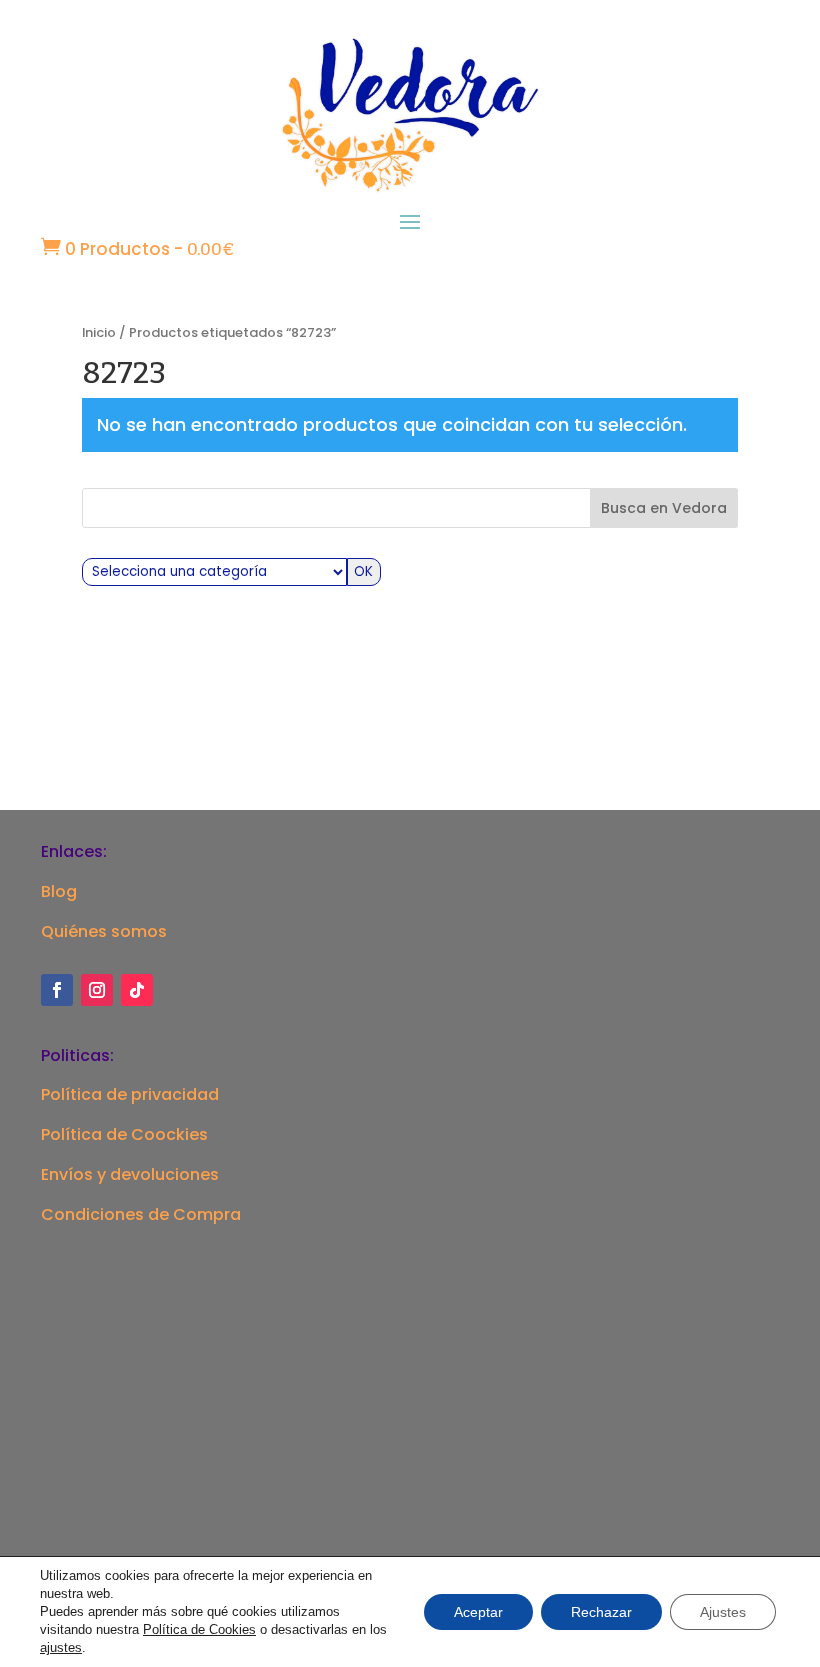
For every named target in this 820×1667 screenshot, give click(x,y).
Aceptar (478, 1612)
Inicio (99, 332)
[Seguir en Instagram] (97, 990)
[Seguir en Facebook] (57, 990)
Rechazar (601, 1612)
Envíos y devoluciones (130, 1174)
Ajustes (723, 1612)
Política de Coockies (124, 1134)
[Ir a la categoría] (364, 572)
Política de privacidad (130, 1094)
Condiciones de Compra (141, 1214)
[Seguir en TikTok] (137, 990)
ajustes (61, 1647)
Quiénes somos (104, 931)
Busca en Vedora (664, 508)
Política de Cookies (199, 1629)
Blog (59, 891)
